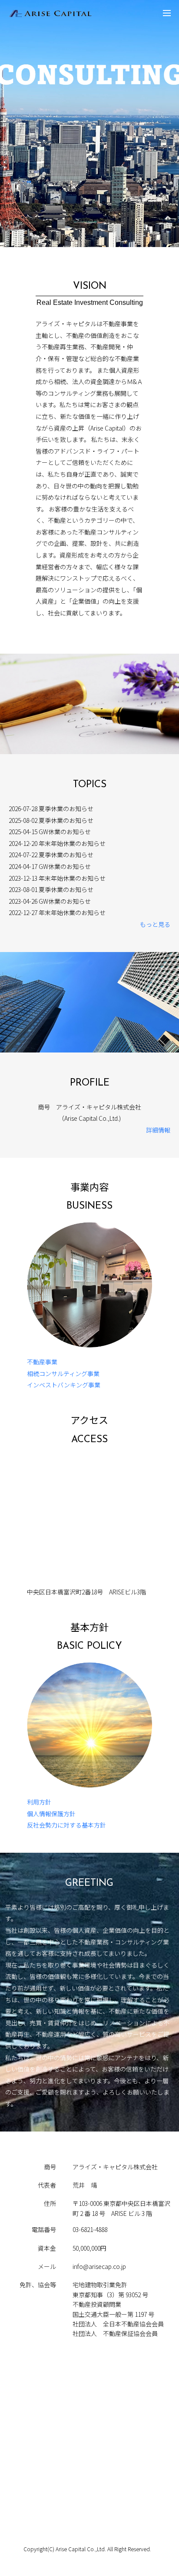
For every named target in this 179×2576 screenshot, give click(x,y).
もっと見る (155, 924)
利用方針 (39, 1802)
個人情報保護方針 (51, 1814)
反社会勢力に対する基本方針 (66, 1825)
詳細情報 (158, 1130)
